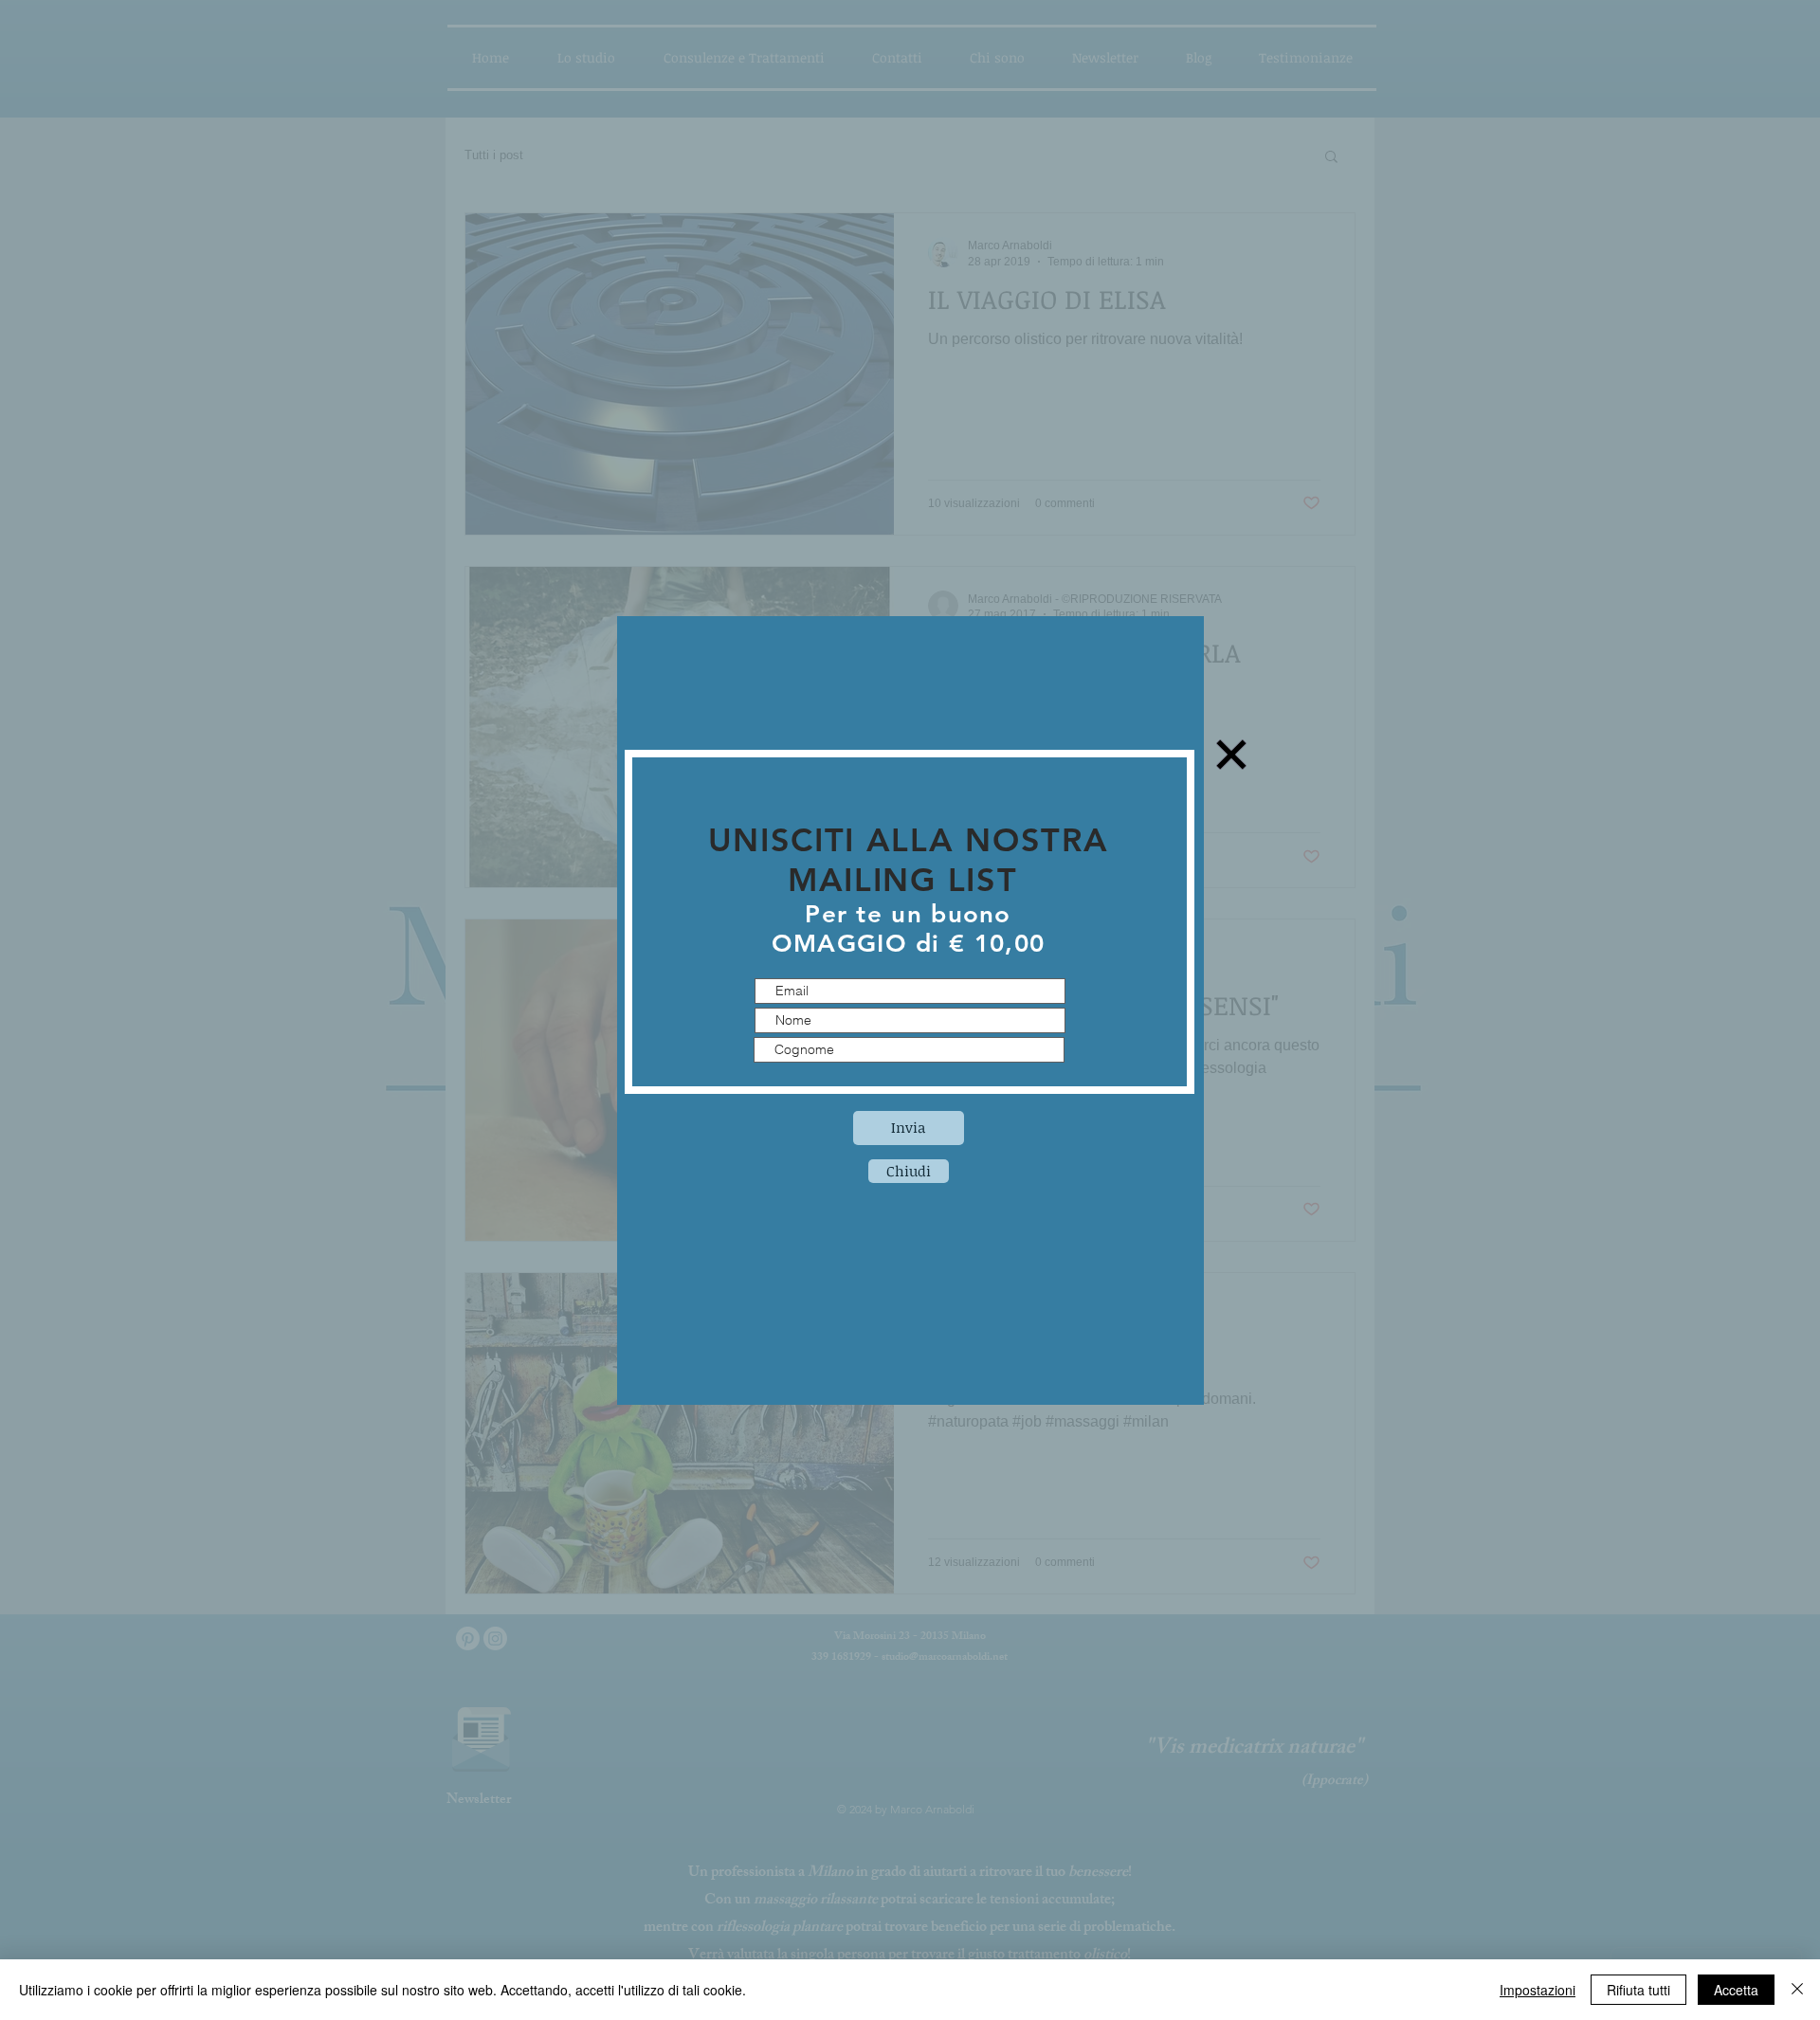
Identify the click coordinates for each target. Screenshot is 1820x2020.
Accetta (1736, 1990)
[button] (909, 1171)
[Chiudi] (1797, 1990)
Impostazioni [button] (1538, 1990)
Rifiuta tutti (1638, 1990)
